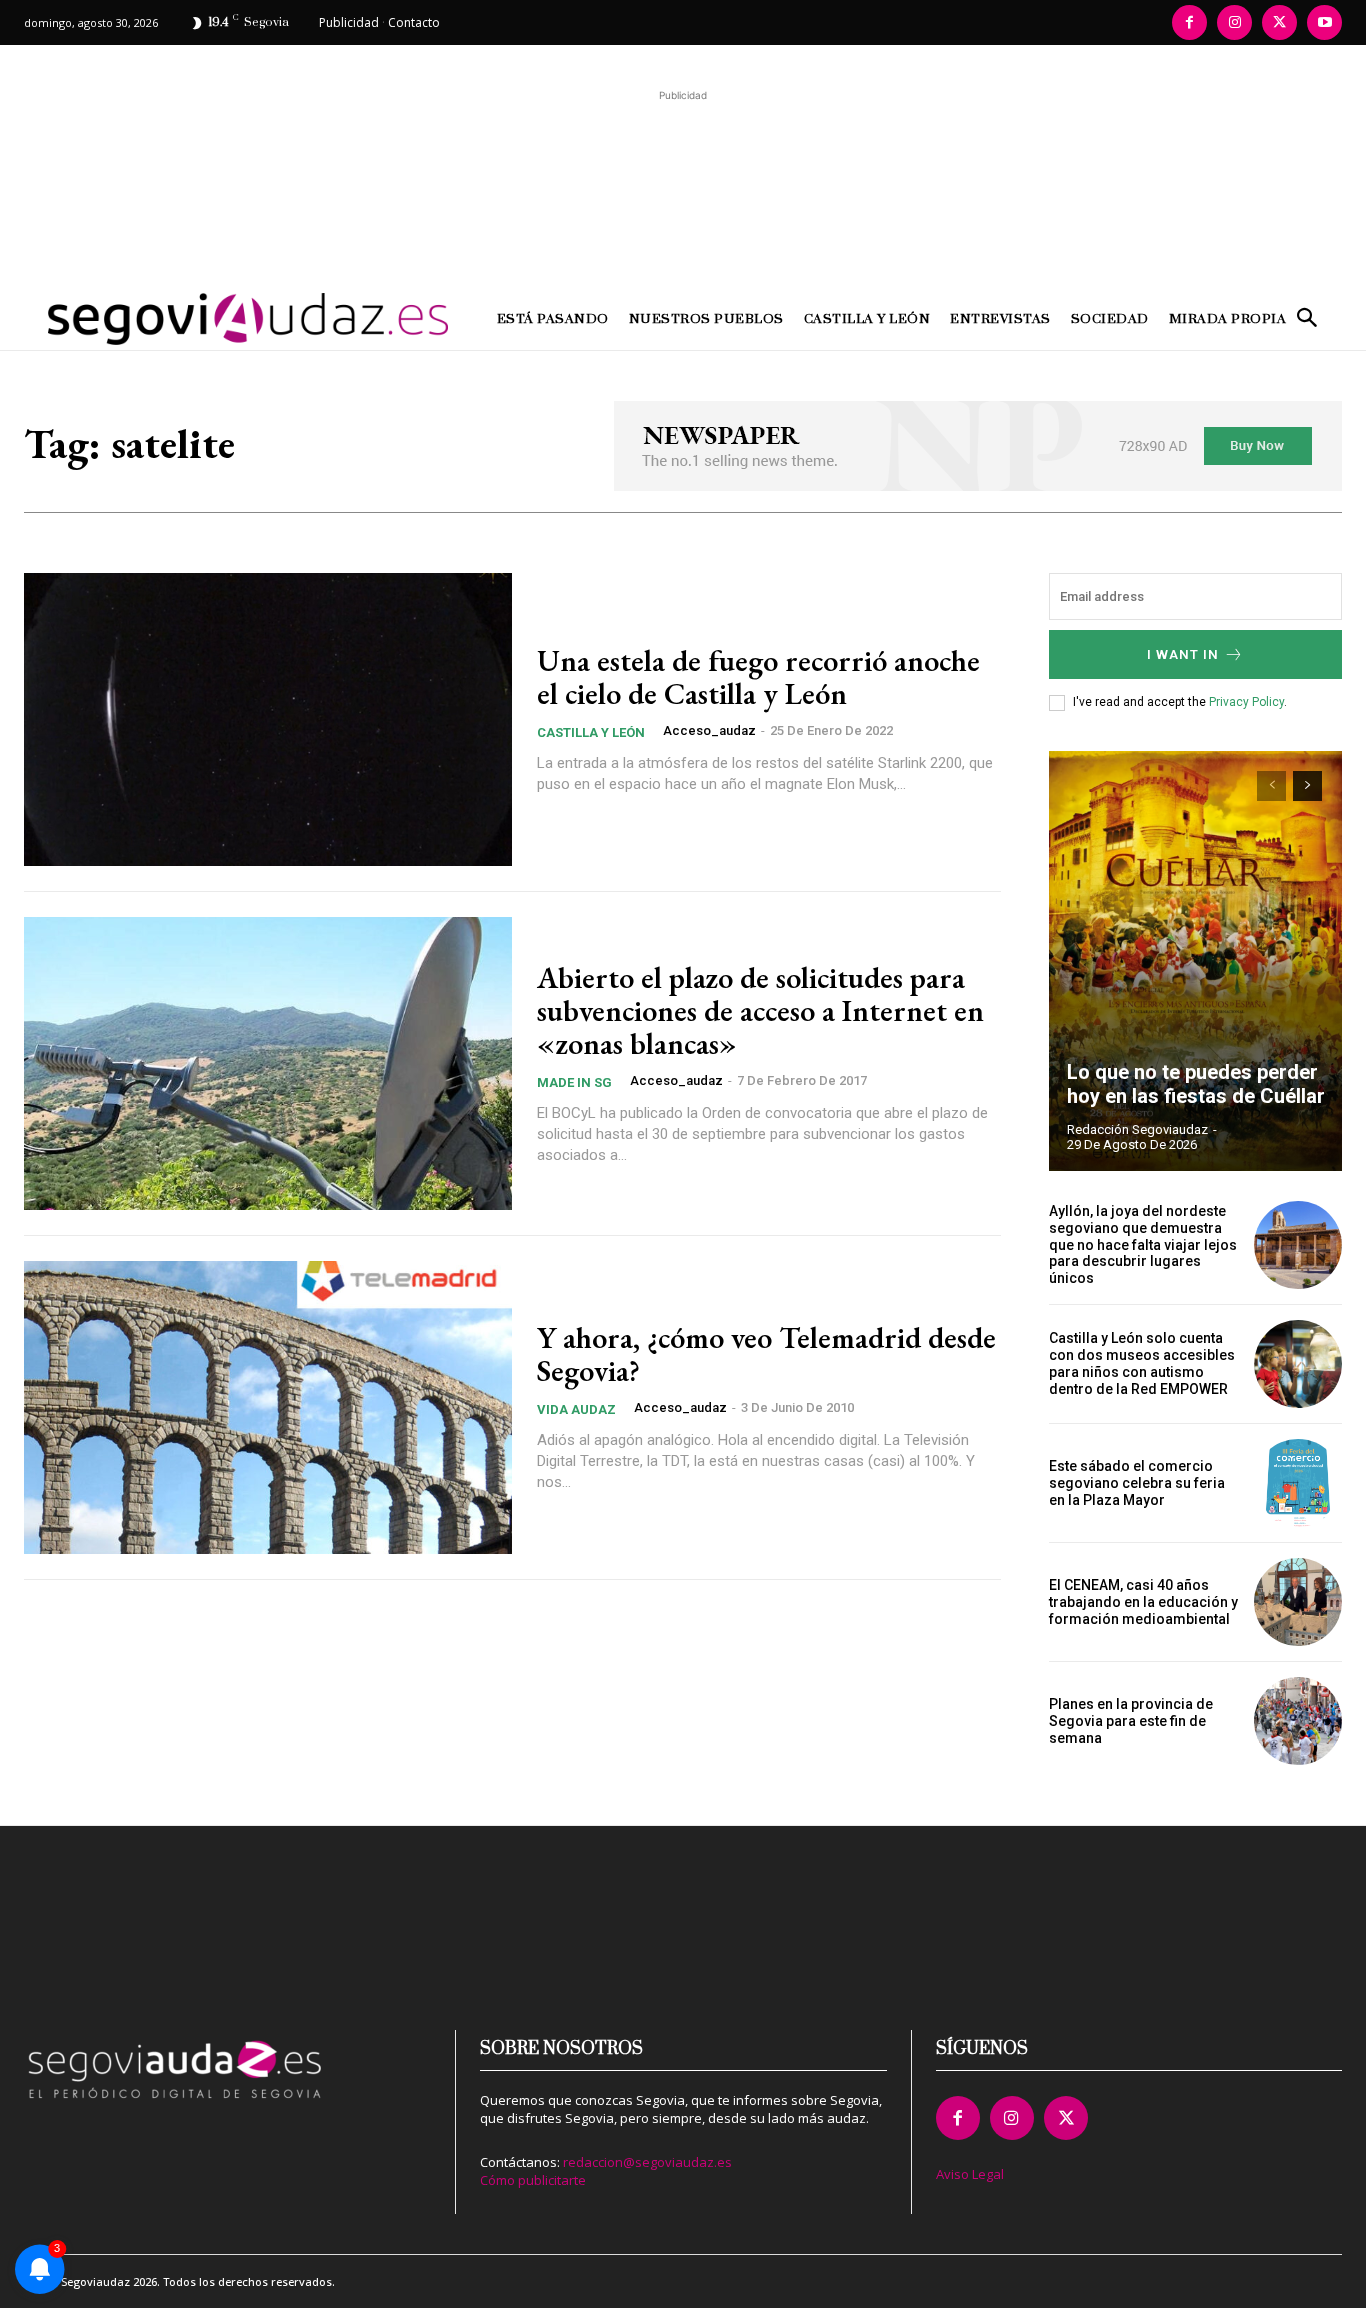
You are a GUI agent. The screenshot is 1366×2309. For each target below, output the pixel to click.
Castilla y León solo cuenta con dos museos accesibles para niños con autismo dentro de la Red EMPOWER (1142, 1363)
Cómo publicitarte (533, 2180)
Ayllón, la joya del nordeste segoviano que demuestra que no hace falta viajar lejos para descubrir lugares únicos (1143, 1244)
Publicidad (349, 22)
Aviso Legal (970, 2174)
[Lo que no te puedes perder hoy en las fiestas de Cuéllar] (1196, 961)
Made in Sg (574, 1082)
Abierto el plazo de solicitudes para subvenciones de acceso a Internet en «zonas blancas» (760, 1010)
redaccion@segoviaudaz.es (647, 2162)
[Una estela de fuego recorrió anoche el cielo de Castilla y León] (268, 719)
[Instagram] (1234, 22)
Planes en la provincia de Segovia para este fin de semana (1131, 1721)
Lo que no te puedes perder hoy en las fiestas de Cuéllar (1196, 1084)
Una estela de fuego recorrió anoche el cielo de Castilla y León (758, 677)
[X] (1279, 22)
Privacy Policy (1246, 702)
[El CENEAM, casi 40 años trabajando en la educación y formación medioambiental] (1298, 1602)
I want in (1183, 654)
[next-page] (1307, 786)
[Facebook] (1189, 22)
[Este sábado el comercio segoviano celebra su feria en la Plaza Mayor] (1298, 1483)
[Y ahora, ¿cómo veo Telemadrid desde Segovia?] (268, 1407)
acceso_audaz (709, 730)
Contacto (414, 22)
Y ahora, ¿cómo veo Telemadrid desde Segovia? (766, 1354)
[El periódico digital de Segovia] (189, 319)
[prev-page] (1271, 786)
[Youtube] (1324, 22)
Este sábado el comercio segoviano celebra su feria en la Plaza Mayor (1137, 1483)
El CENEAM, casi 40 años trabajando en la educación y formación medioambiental (1143, 1602)
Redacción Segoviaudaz (1137, 1129)
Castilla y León (591, 732)
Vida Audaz (576, 1409)
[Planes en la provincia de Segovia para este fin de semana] (1298, 1721)
